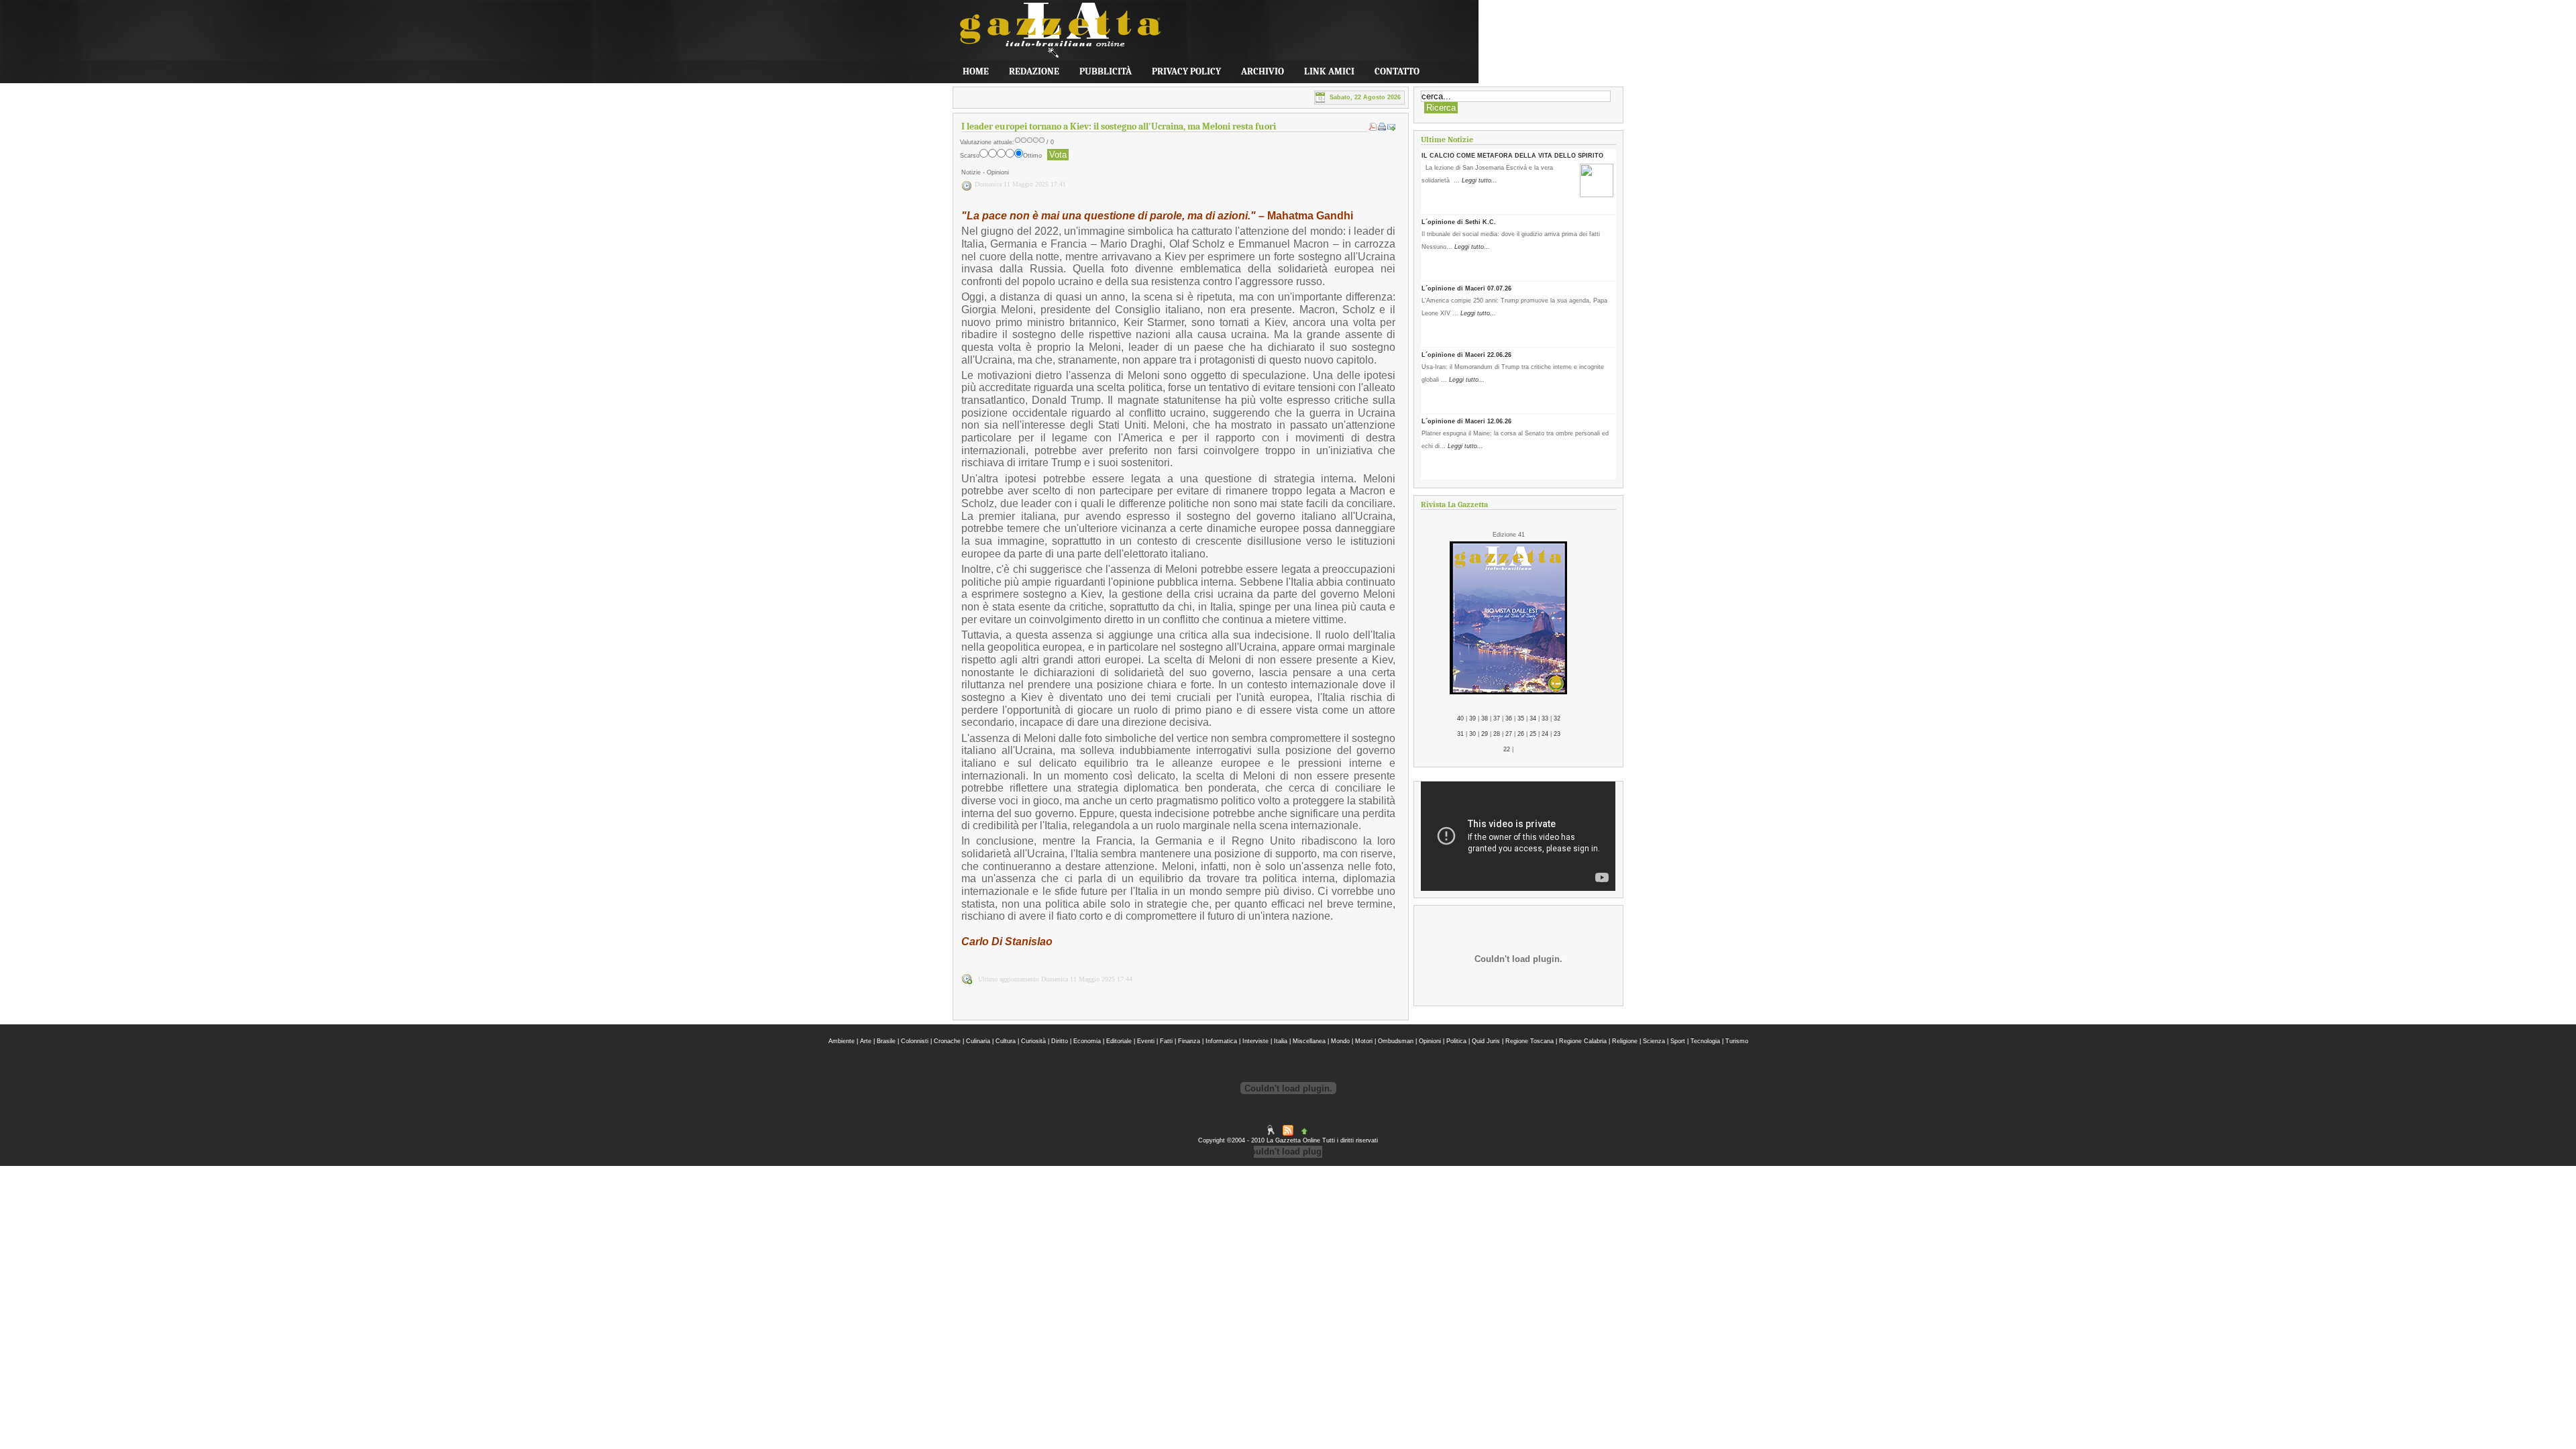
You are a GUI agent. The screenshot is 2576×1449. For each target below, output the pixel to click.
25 (1533, 734)
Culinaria (978, 1041)
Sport (1678, 1041)
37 (1497, 718)
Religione (1625, 1041)
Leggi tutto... (1480, 180)
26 (1521, 734)
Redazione (1034, 71)
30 (1472, 734)
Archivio (1263, 71)
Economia (1087, 1041)
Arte (866, 1041)
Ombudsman (1396, 1041)
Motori (1364, 1041)
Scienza (1654, 1041)
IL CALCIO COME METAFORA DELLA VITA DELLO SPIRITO (1512, 156)
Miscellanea (1309, 1041)
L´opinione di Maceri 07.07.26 (1466, 288)
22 (1507, 749)
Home (976, 71)
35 (1521, 718)
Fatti (1166, 1041)
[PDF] (1373, 129)
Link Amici (1329, 71)
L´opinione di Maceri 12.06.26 (1466, 421)
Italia (1281, 1041)
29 (1485, 734)
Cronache (947, 1041)
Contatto (1397, 71)
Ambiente (842, 1041)
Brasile (886, 1041)
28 (1497, 734)
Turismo (1737, 1041)
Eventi (1146, 1041)
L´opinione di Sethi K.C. (1459, 222)
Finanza (1189, 1041)
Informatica (1221, 1041)
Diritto (1060, 1041)
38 (1485, 718)
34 (1533, 718)
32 (1557, 718)
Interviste (1255, 1041)
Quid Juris (1486, 1041)
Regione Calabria (1583, 1041)
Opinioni (1430, 1041)
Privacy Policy (1186, 71)
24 (1545, 734)
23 (1557, 734)
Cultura (1006, 1041)
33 (1545, 718)
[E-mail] (1391, 129)
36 (1509, 718)
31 (1460, 734)
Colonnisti (915, 1041)
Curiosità (1033, 1041)
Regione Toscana (1529, 1041)
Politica (1456, 1041)
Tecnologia (1705, 1041)
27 (1509, 734)
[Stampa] (1382, 129)
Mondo (1340, 1041)
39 (1472, 718)
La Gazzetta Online (1053, 36)
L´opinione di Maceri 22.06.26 (1466, 355)
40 (1460, 718)
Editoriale (1119, 1041)
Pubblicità (1106, 71)
